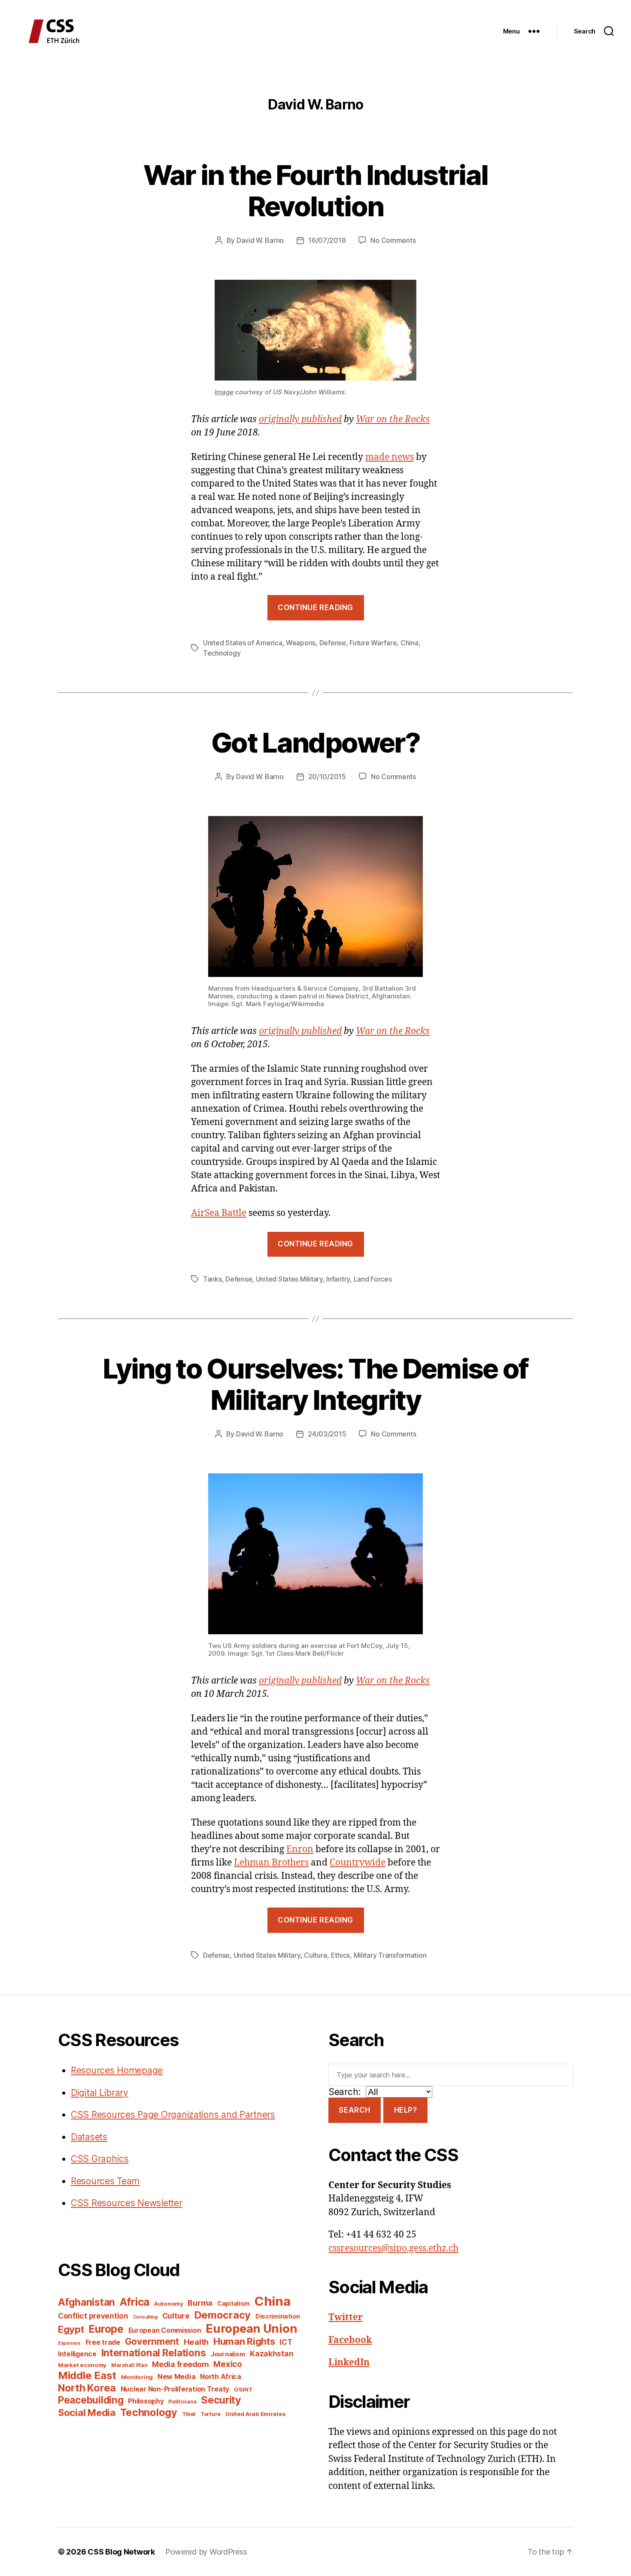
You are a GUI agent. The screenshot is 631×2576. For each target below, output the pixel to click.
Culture (315, 1955)
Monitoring (137, 2377)
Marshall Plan (129, 2365)
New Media (177, 2376)
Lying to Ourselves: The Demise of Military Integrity (315, 1384)
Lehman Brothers (271, 1863)
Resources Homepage (117, 2070)
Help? (406, 2110)
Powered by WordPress (206, 2552)
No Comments (393, 240)
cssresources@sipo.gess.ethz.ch (393, 2248)
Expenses (69, 2343)
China (410, 643)
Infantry (338, 1279)
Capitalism (234, 2303)
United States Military (289, 1279)
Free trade (103, 2342)
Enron (300, 1849)
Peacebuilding (91, 2400)
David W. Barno (260, 240)
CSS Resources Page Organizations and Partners (173, 2115)
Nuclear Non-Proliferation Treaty (175, 2389)
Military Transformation (390, 1955)
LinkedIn (349, 2363)
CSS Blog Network (121, 2552)
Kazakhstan (272, 2354)
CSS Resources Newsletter (127, 2203)
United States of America (243, 643)
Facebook (350, 2340)
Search (354, 2110)
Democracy (223, 2315)
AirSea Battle (219, 1213)
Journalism (228, 2354)
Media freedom (181, 2364)
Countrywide (358, 1863)
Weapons (301, 643)
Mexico (228, 2364)
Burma (200, 2303)
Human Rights (244, 2341)
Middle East (87, 2375)
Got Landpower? (315, 742)
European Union (251, 2328)
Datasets (89, 2137)
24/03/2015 (327, 1434)
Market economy (82, 2365)
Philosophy (146, 2401)
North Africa (221, 2377)
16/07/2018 (327, 240)
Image (224, 392)
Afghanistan (86, 2302)
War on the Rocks (393, 419)
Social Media (87, 2413)
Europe (106, 2329)
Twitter (346, 2317)
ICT (286, 2342)
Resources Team (105, 2181)
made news (390, 457)
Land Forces (373, 1279)
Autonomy (169, 2304)
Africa (135, 2302)
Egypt (71, 2329)
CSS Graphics (100, 2159)
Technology (222, 653)
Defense (333, 643)
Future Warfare (373, 643)
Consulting (145, 2317)
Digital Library (100, 2093)
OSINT (243, 2389)
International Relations (154, 2353)
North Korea (87, 2388)
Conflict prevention (93, 2316)
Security (221, 2400)
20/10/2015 (327, 777)
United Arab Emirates (256, 2414)
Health (196, 2342)
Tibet (189, 2414)
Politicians (182, 2402)
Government (152, 2342)
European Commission (165, 2330)
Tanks (212, 1279)
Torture (211, 2414)
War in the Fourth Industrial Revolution (316, 190)
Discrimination (278, 2316)
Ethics (340, 1955)
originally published (300, 419)
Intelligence (77, 2354)
